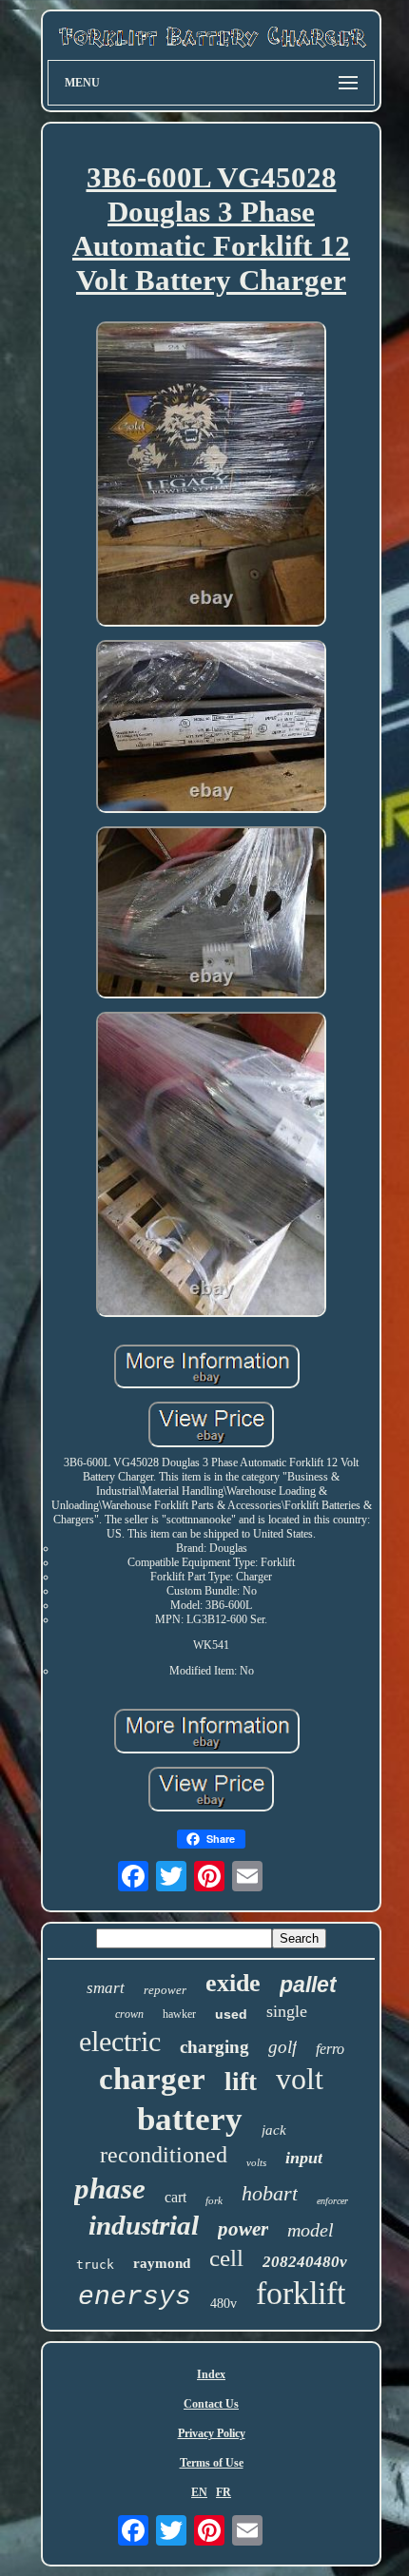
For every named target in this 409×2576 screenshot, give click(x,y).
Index (211, 2374)
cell (226, 2258)
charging (214, 2047)
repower (165, 1990)
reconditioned (164, 2155)
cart (175, 2197)
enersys (135, 2297)
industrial (144, 2225)
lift (241, 2082)
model (311, 2230)
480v (224, 2304)
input (304, 2158)
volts (256, 2162)
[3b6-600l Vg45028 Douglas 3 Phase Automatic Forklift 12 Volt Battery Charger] (211, 475)
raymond (162, 2263)
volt (300, 2079)
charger (152, 2079)
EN (199, 2492)
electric (120, 2041)
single (287, 2011)
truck (95, 2265)
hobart (270, 2193)
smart (106, 1988)
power (243, 2229)
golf (282, 2047)
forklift (301, 2293)
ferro (330, 2049)
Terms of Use (212, 2463)
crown (129, 2014)
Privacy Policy (212, 2433)
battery (190, 2119)
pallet (308, 1985)
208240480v (305, 2262)
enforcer (332, 2201)
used (231, 2014)
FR (224, 2492)
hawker (179, 2014)
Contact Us (211, 2404)
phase (110, 2189)
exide (233, 1983)
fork (214, 2200)
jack (274, 2130)
